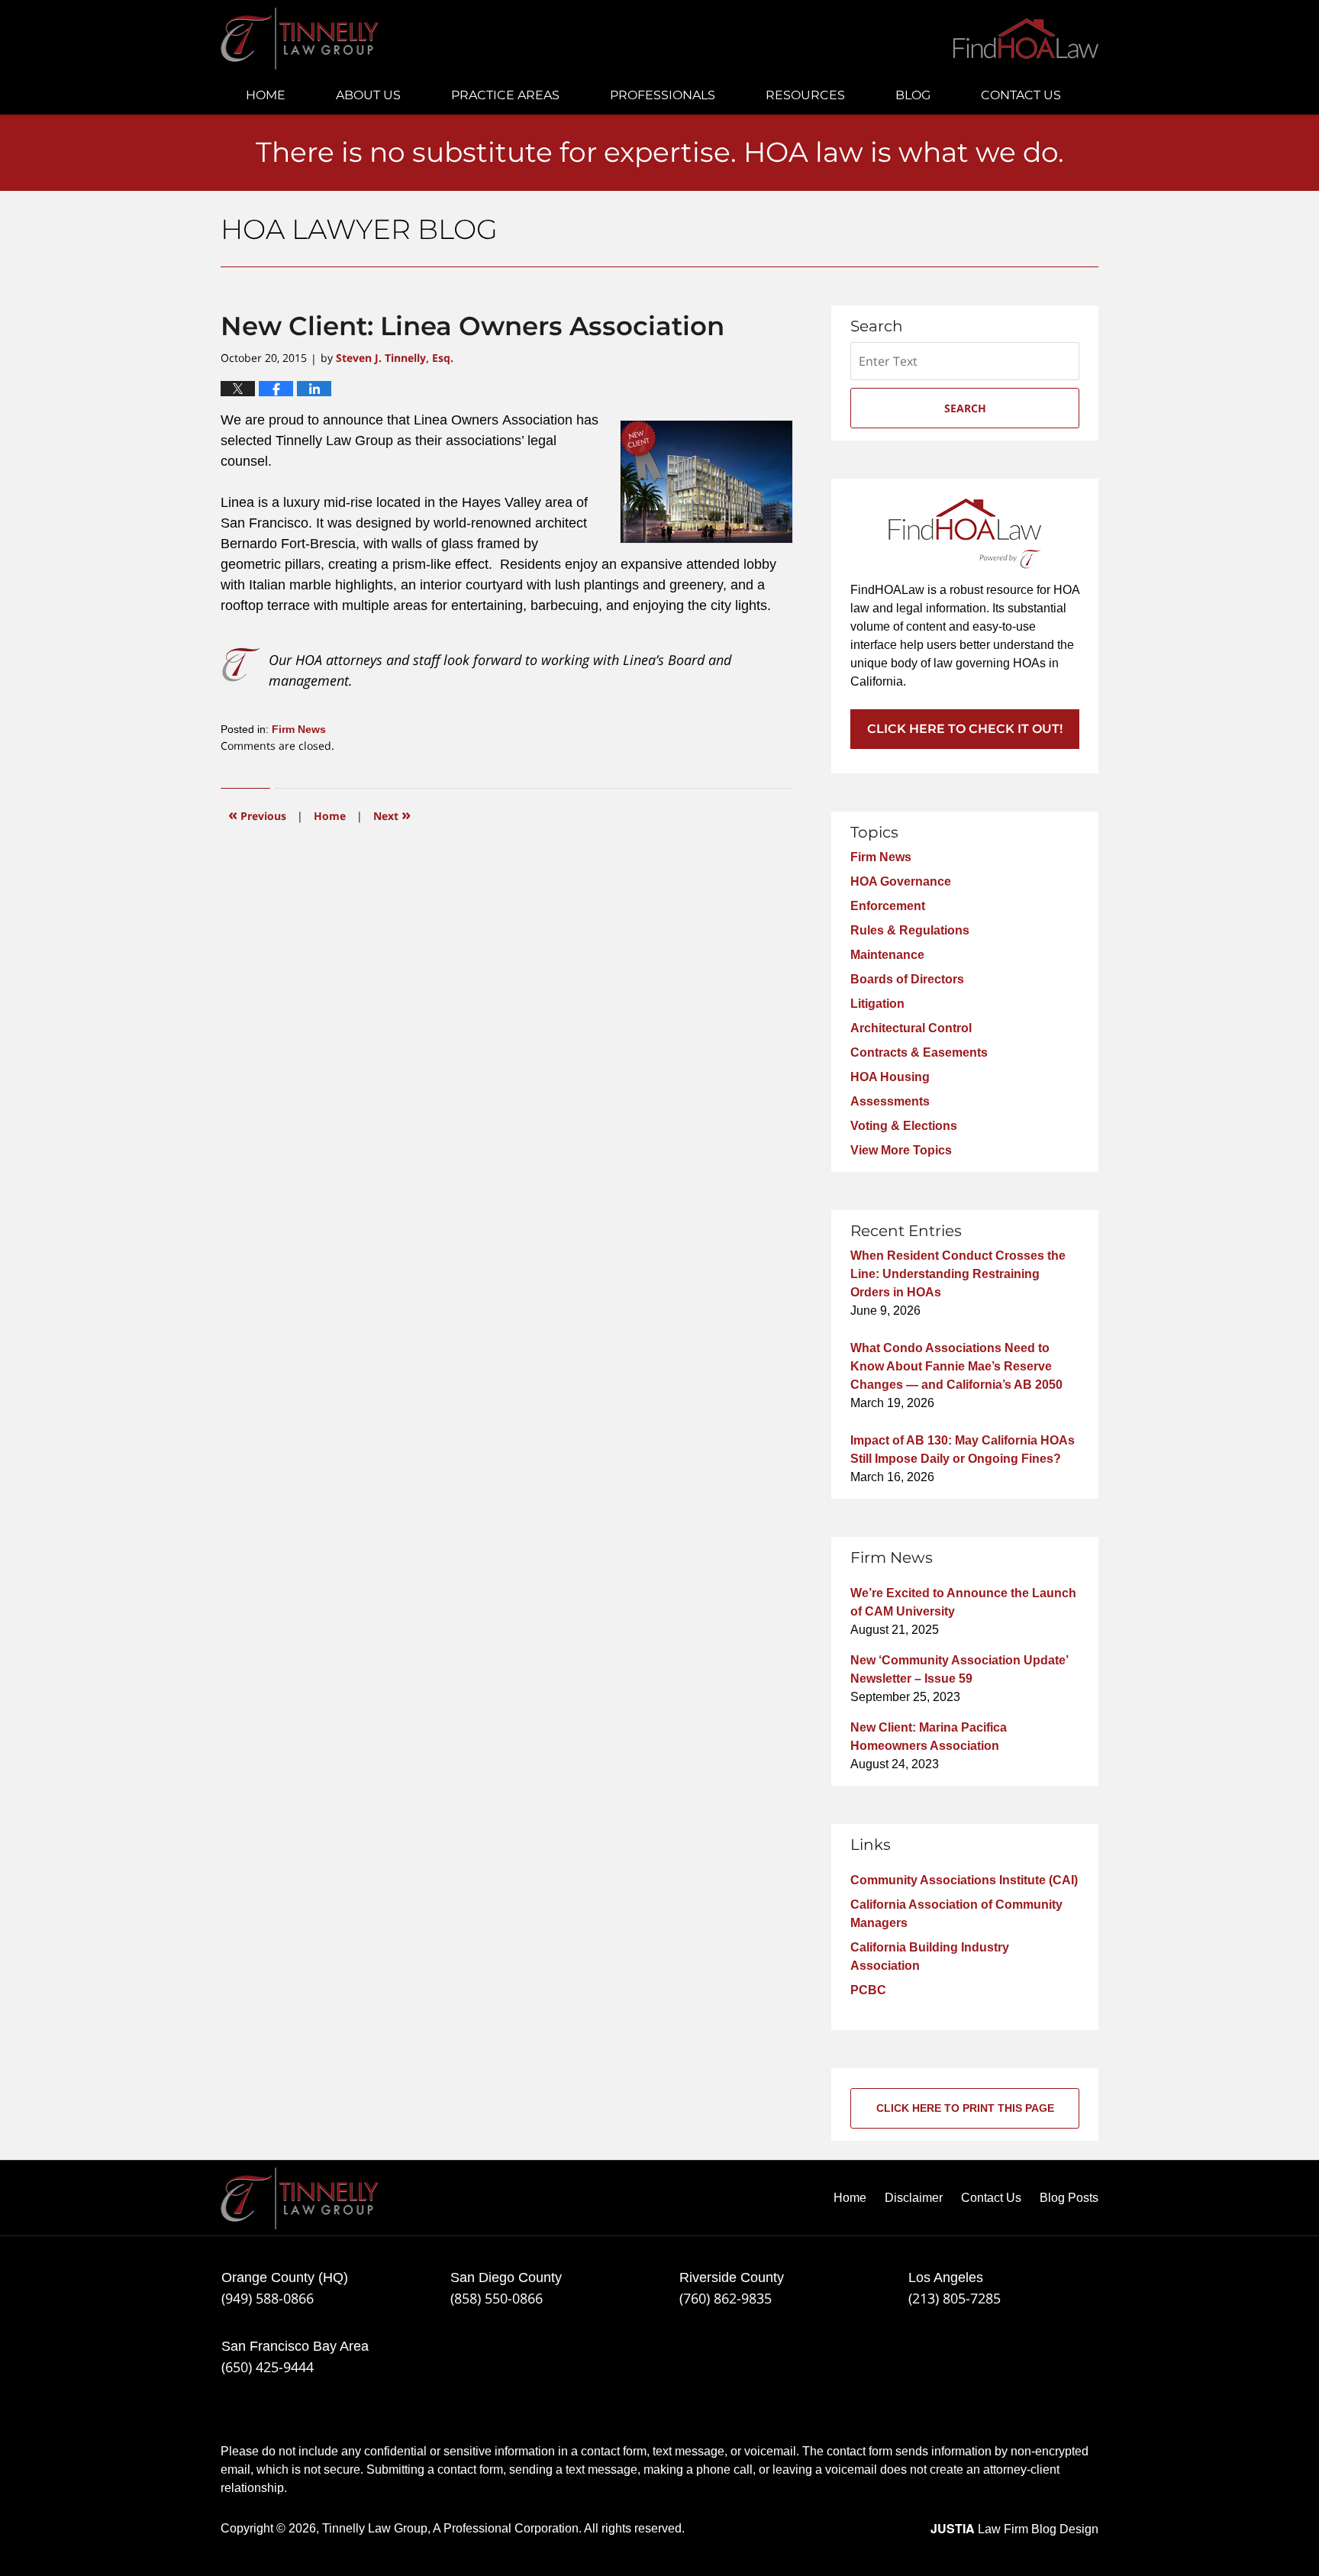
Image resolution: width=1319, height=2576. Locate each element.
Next (392, 814)
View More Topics (901, 1150)
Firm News (299, 729)
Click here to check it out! (965, 729)
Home (266, 95)
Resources (805, 95)
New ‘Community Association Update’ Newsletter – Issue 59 (959, 1669)
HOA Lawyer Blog (300, 39)
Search (965, 408)
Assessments (890, 1101)
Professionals (663, 95)
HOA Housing (890, 1077)
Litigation (877, 1004)
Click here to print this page (965, 2108)
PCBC (868, 1990)
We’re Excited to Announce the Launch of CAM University (963, 1602)
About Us (368, 95)
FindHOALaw (1026, 39)
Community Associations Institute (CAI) (964, 1880)
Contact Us (1021, 95)
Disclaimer (914, 2198)
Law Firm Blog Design (1014, 2529)
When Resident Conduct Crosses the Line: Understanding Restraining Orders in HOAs (958, 1274)
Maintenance (887, 955)
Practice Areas (505, 95)
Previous (257, 814)
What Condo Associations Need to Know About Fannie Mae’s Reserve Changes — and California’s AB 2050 (956, 1366)
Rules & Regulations (910, 930)
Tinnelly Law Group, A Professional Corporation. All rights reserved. (503, 2528)
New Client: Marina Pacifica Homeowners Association (929, 1737)
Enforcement (888, 906)
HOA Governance (901, 881)
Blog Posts (1069, 2198)
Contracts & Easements (919, 1052)
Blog (913, 95)
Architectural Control (911, 1028)
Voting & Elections (904, 1126)
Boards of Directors (907, 979)
